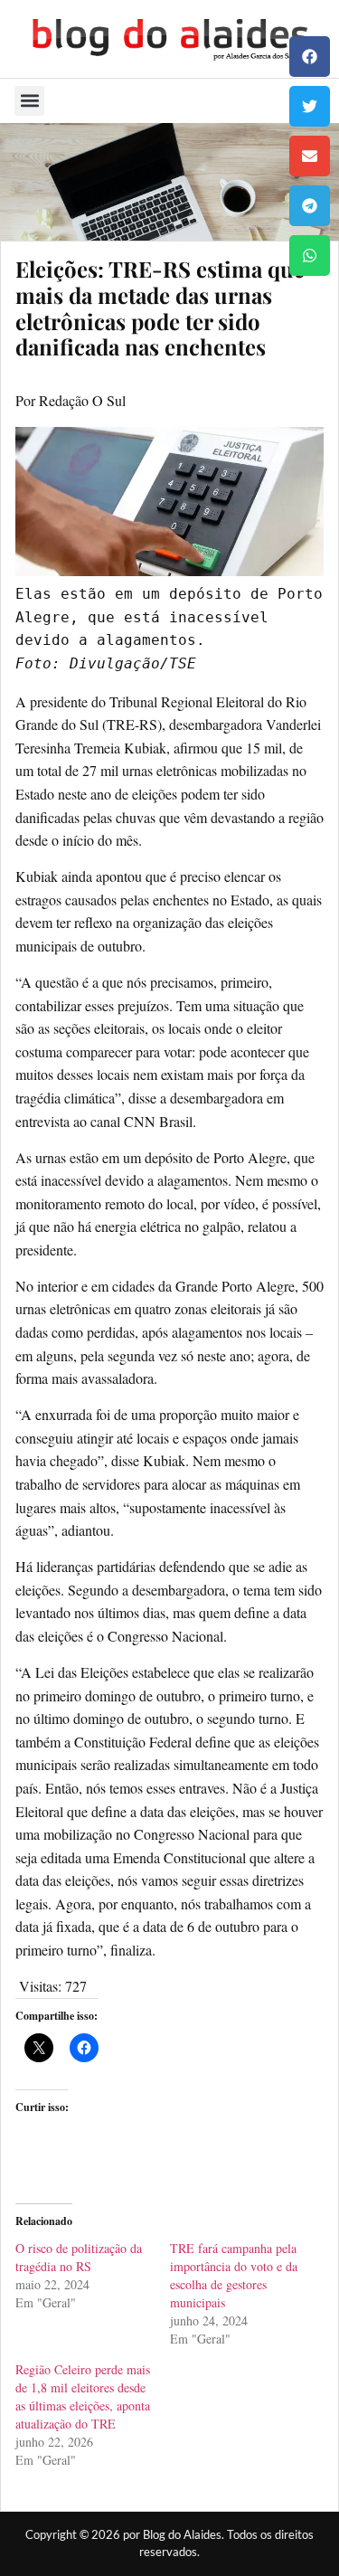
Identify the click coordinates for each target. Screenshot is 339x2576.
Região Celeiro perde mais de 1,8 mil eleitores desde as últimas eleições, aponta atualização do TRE (83, 2396)
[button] (310, 57)
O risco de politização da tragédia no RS (79, 2257)
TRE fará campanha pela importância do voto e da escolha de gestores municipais (234, 2275)
